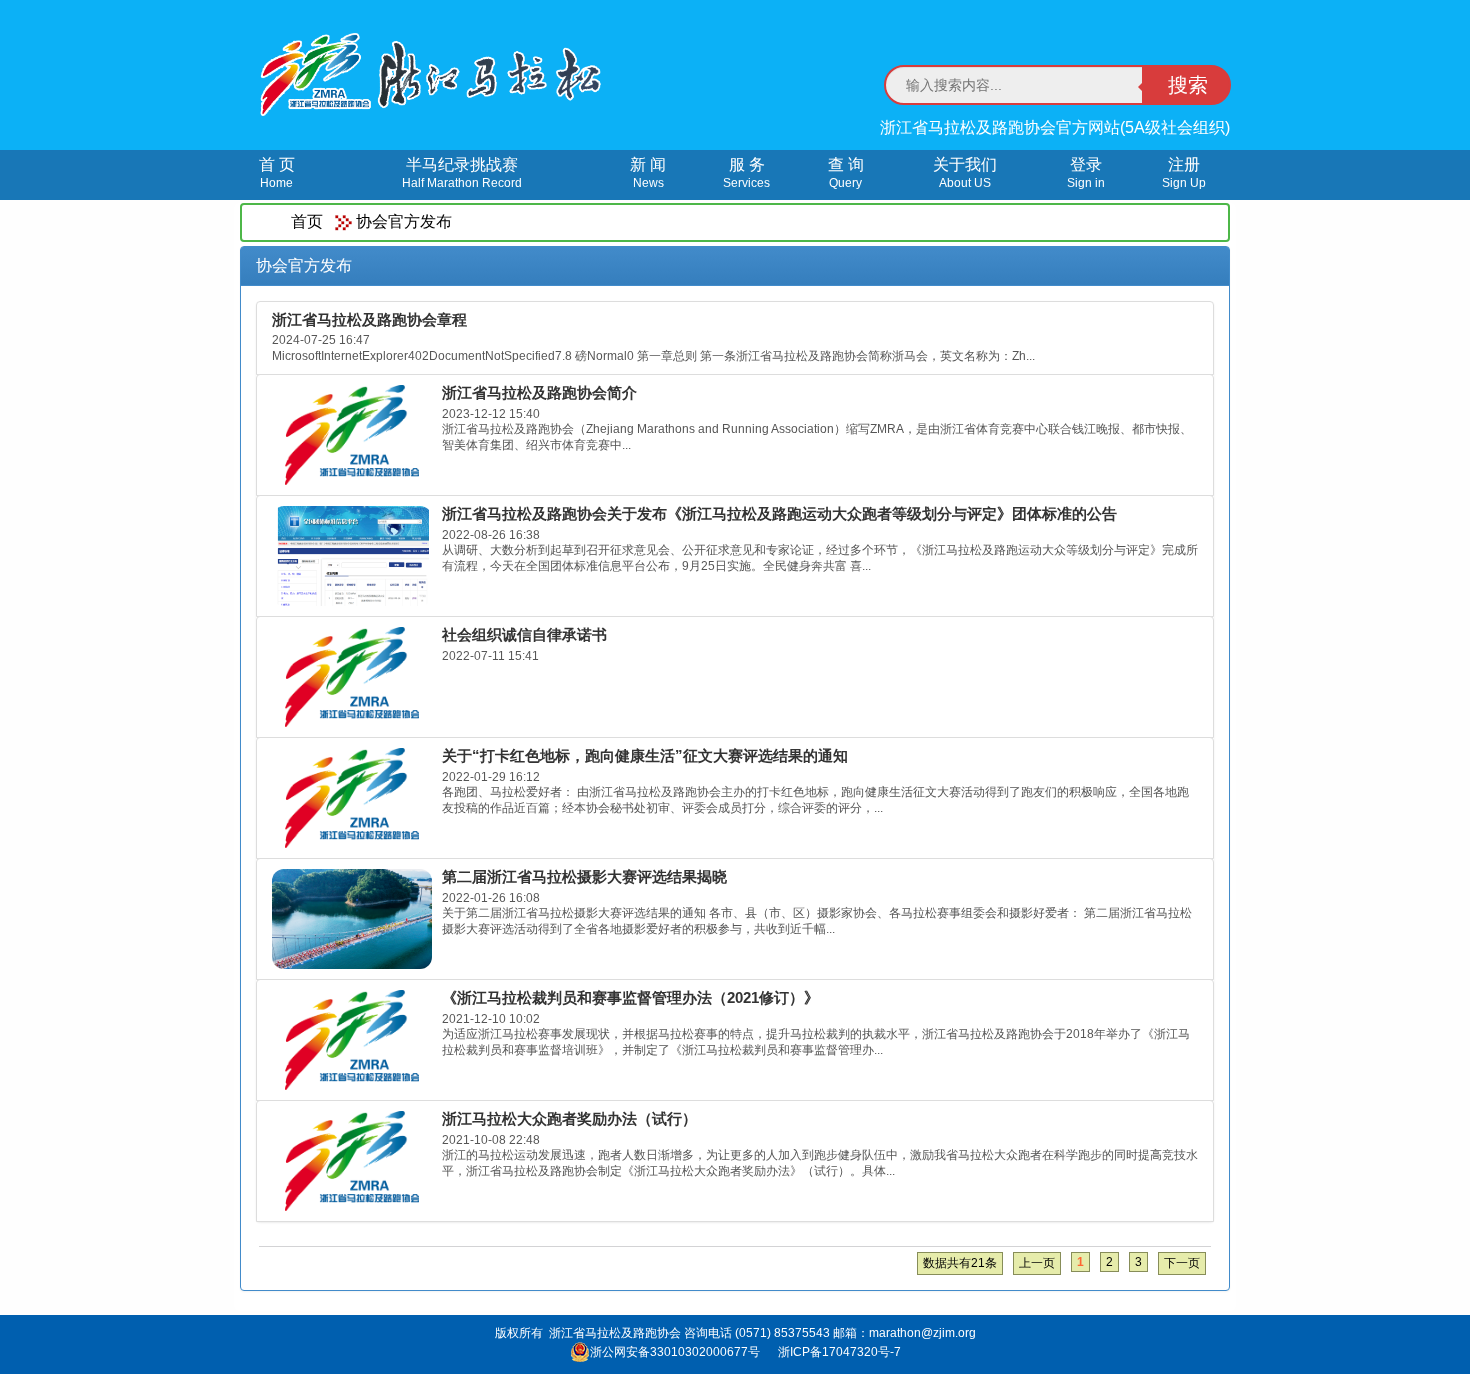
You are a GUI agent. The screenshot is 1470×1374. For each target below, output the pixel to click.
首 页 (277, 173)
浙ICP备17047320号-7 (839, 1352)
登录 (1086, 173)
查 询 (846, 173)
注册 (1184, 173)
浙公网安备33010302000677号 (675, 1352)
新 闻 (648, 173)
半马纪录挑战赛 (462, 173)
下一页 (1182, 1263)
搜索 (1188, 85)
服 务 (746, 173)
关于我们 (965, 173)
